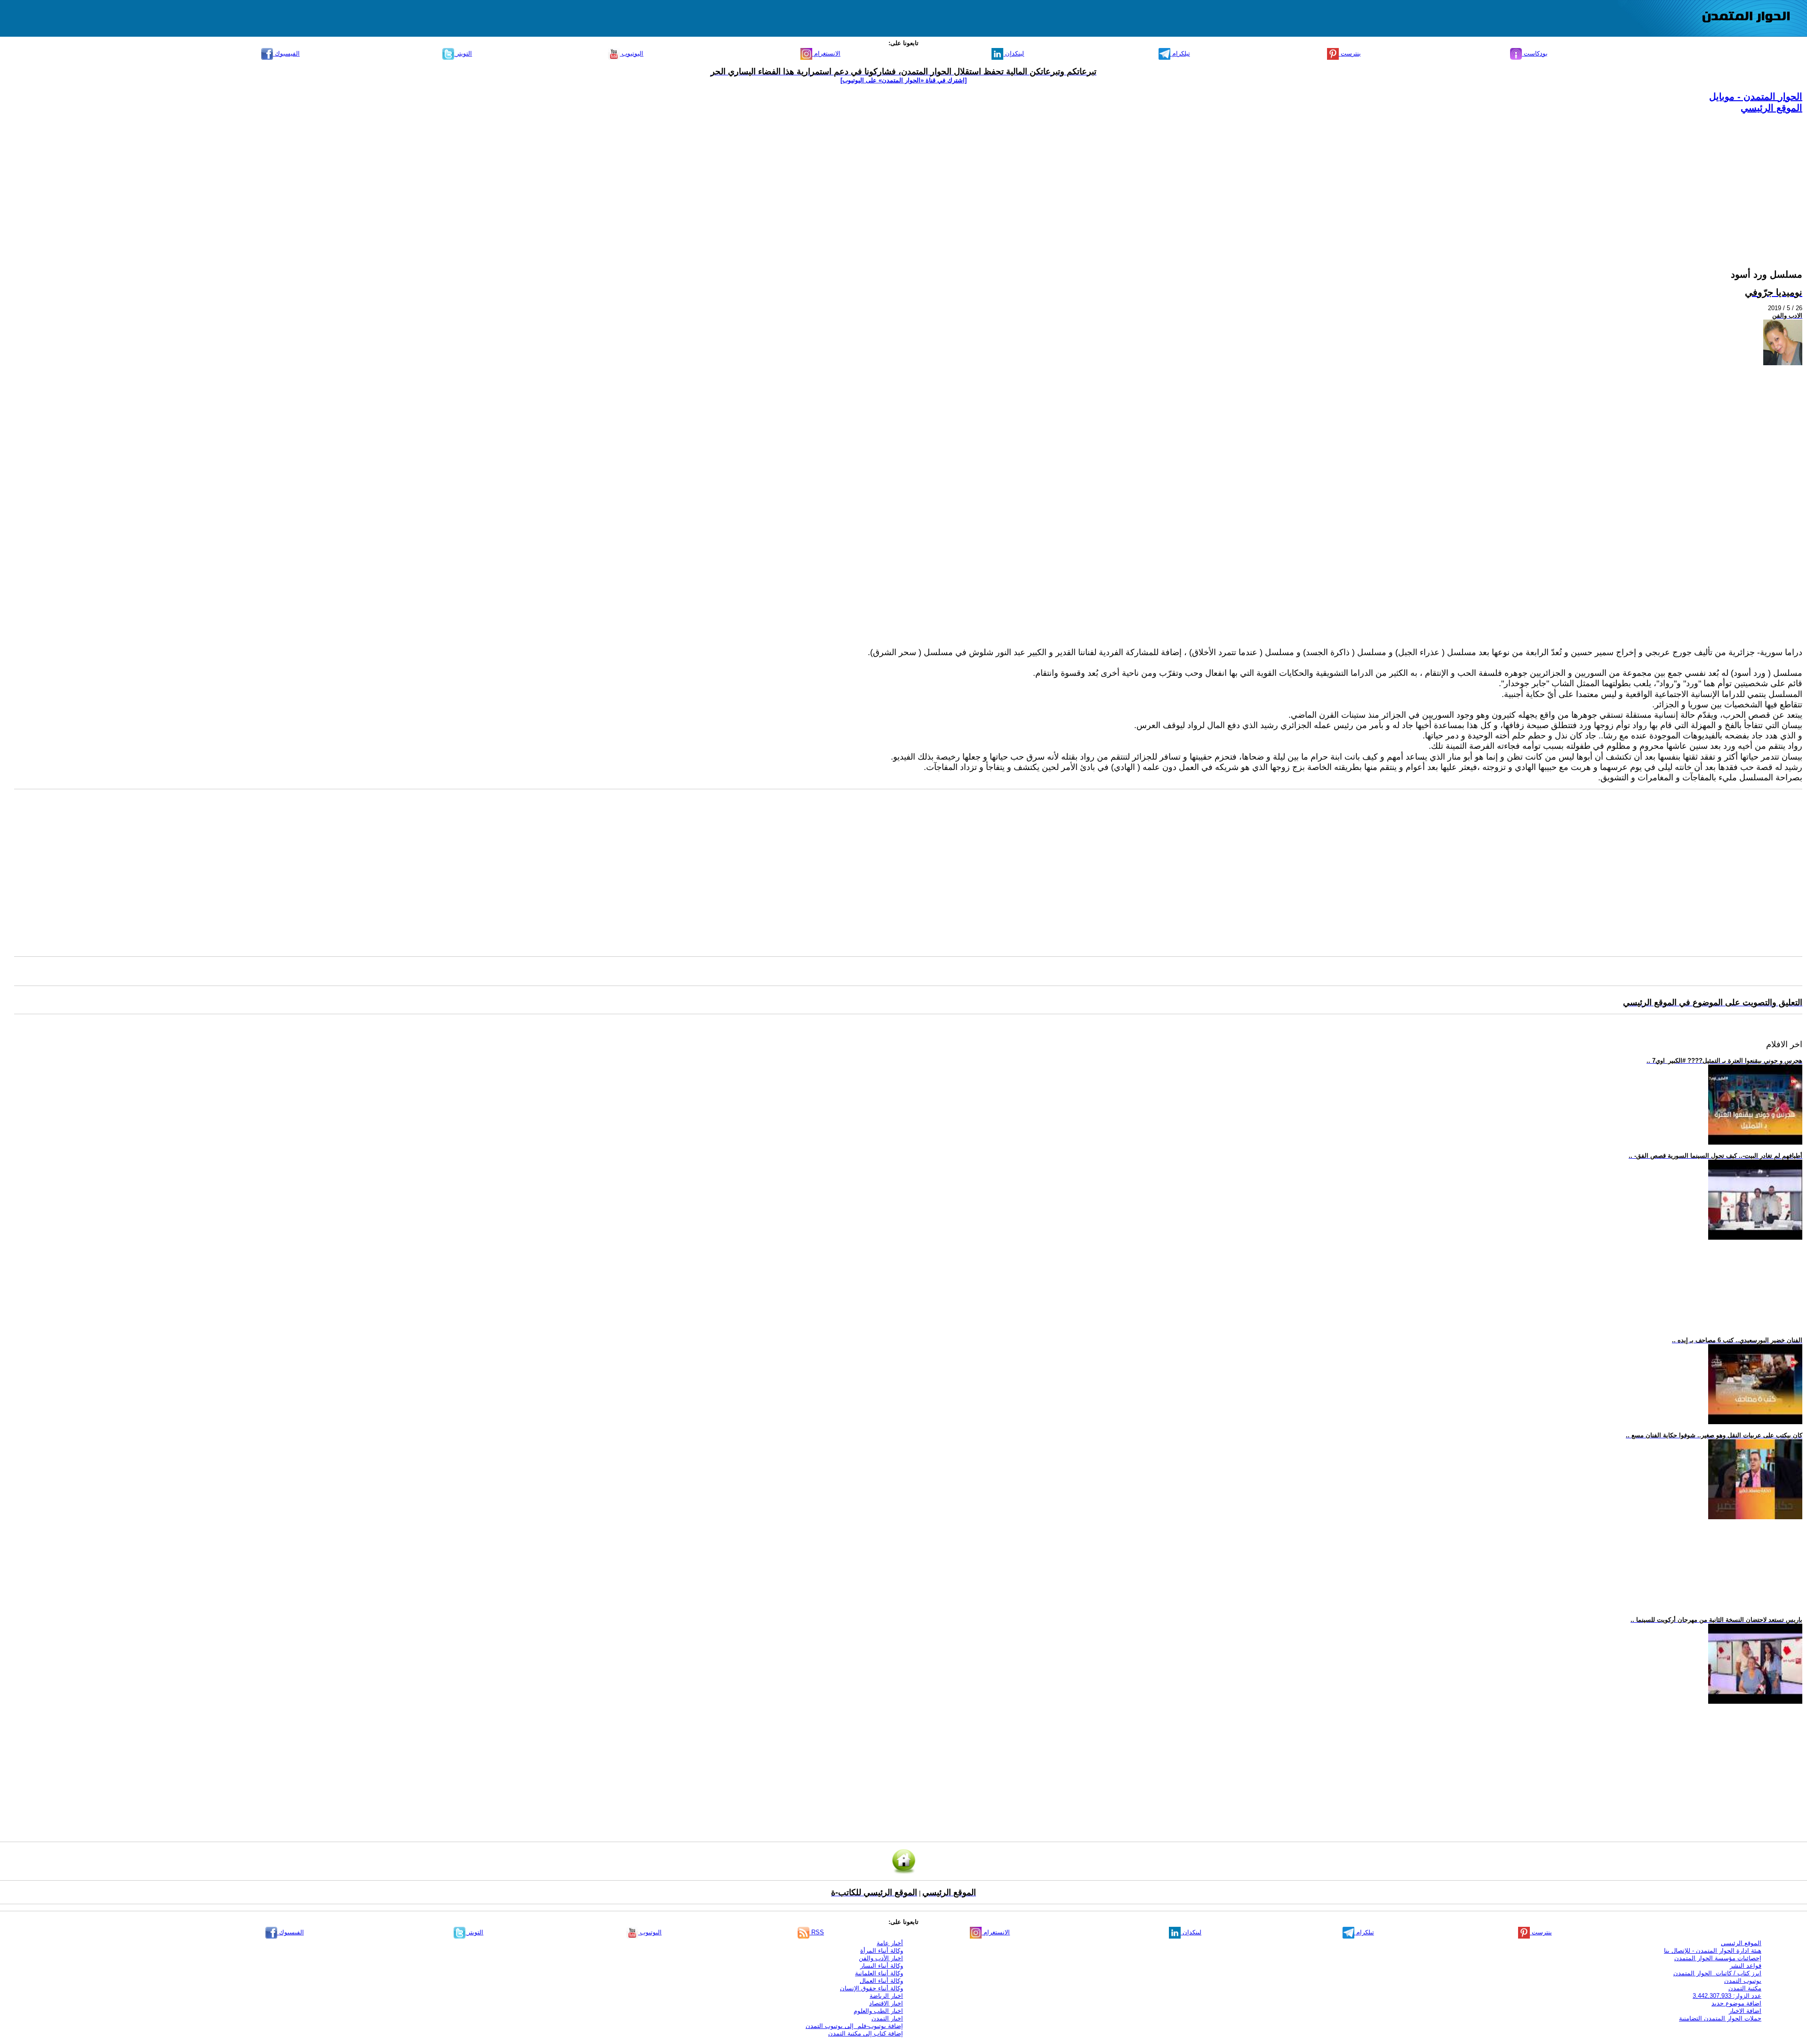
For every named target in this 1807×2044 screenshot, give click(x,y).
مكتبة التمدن (1745, 1988)
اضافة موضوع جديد (1736, 2003)
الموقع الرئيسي (1771, 108)
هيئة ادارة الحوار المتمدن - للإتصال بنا (1713, 1951)
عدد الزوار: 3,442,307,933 (1727, 1996)
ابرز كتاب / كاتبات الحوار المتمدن (1717, 1973)
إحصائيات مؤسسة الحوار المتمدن (1718, 1958)
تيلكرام (1180, 53)
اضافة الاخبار (1745, 2011)
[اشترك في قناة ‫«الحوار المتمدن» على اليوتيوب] (903, 80)
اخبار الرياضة (886, 1996)
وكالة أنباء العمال (881, 1981)
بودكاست (1535, 53)
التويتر (463, 53)
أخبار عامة (890, 1943)
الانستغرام (826, 53)
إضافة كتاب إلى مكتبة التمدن (866, 2033)
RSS (817, 1932)
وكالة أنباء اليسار (882, 1966)
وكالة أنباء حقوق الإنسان (872, 1988)
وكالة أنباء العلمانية (879, 1973)
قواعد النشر (1746, 1966)
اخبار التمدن (887, 2018)
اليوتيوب (632, 53)
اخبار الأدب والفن (881, 1958)
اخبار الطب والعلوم (878, 2011)
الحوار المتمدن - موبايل (1756, 96)
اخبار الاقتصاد (886, 2003)
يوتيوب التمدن (1743, 1981)
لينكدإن (1014, 53)
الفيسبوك (286, 53)
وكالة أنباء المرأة (882, 1951)
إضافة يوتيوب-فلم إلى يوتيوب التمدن (854, 2026)
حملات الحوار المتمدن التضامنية (1720, 2018)
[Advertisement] (1520, 180)
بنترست (1350, 53)
